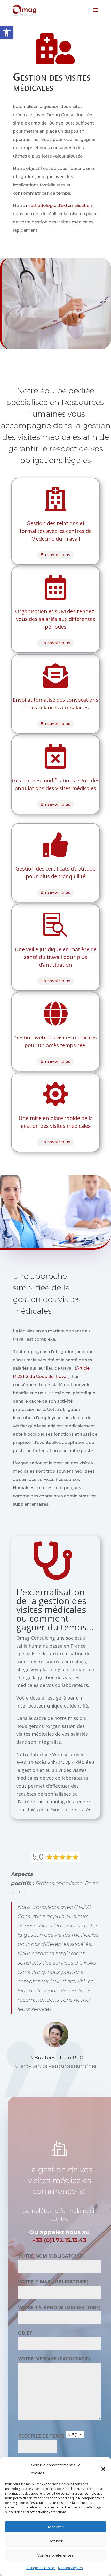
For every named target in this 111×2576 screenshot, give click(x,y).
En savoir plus (55, 555)
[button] (7, 32)
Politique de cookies (41, 2568)
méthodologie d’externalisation (59, 206)
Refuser (56, 2541)
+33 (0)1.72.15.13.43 (59, 2240)
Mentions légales (70, 2568)
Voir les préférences (55, 2555)
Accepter (55, 2527)
